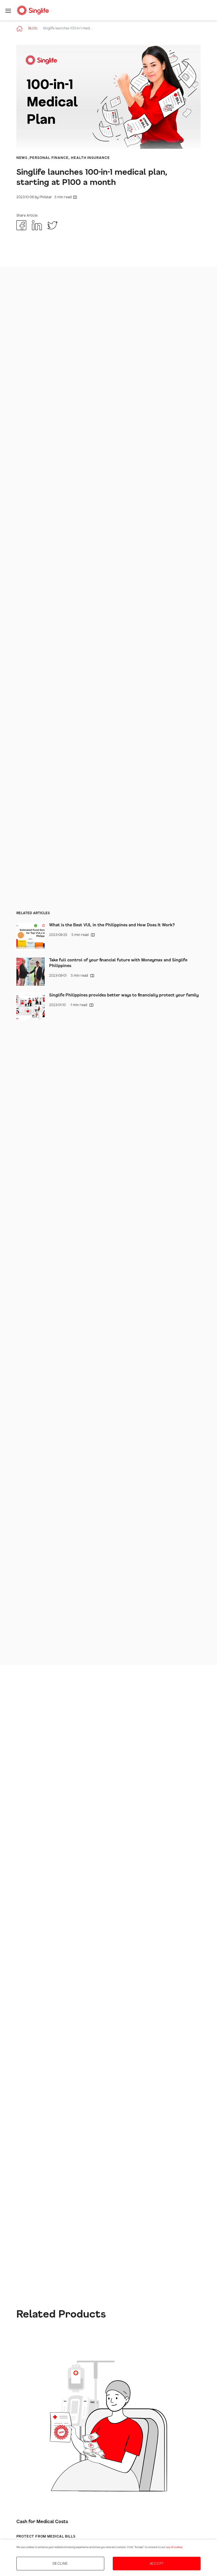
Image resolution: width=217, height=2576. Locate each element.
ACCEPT (157, 2564)
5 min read (45, 197)
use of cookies (174, 2547)
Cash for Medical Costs (42, 2522)
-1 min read (69, 1005)
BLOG (33, 28)
